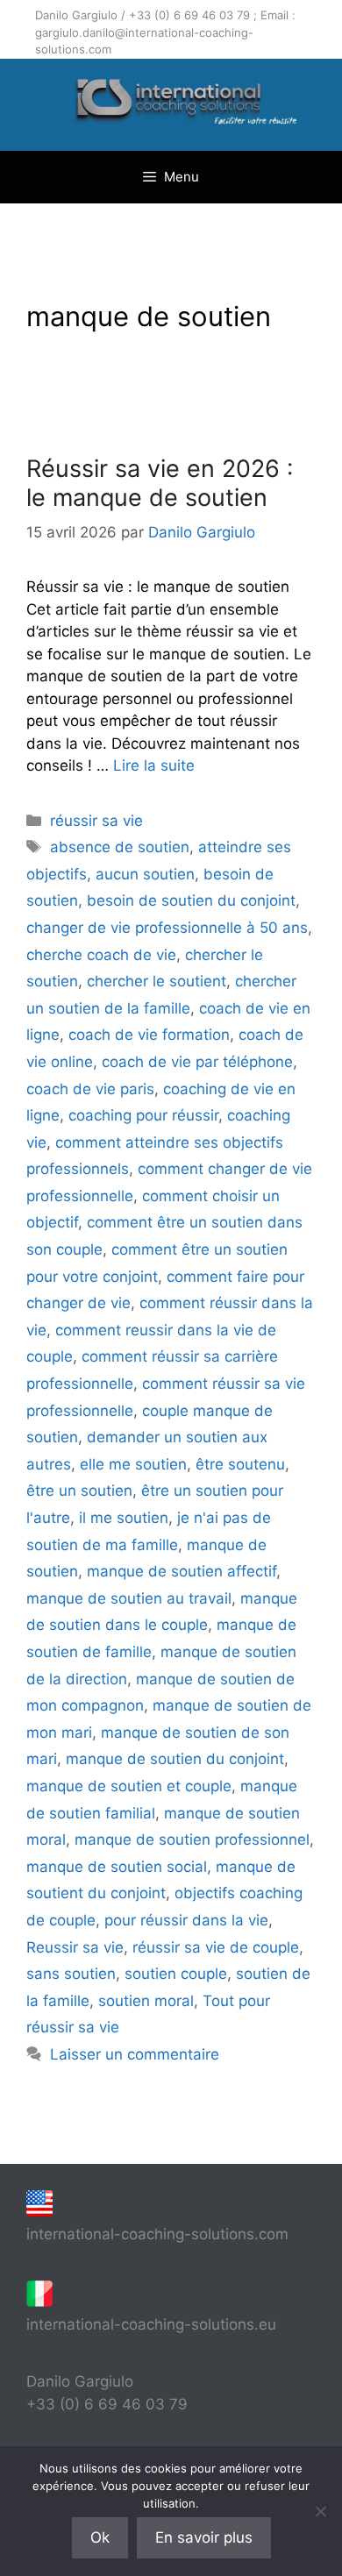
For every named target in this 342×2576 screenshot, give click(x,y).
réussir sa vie (96, 821)
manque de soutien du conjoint (175, 1759)
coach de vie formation (149, 1035)
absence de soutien (120, 847)
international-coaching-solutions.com (157, 2234)
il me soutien (124, 1518)
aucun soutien (145, 874)
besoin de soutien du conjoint (191, 900)
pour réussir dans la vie (186, 1920)
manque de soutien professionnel (192, 1839)
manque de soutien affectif (182, 1571)
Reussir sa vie (75, 1947)
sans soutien (71, 1974)
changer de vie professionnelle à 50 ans (167, 928)
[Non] (320, 2511)
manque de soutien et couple (129, 1786)
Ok (100, 2537)
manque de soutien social (117, 1867)
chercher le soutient (157, 981)
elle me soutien (133, 1464)
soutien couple (176, 1974)
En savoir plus (204, 2537)
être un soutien (79, 1491)
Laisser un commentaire (135, 2054)
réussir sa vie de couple (216, 1947)
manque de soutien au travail (129, 1598)
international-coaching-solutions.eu (151, 2324)
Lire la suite (154, 765)
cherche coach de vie (101, 955)
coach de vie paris (90, 1089)
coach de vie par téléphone (197, 1062)
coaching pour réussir (143, 1115)
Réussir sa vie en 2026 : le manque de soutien (160, 483)
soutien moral (146, 2001)
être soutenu (240, 1464)
